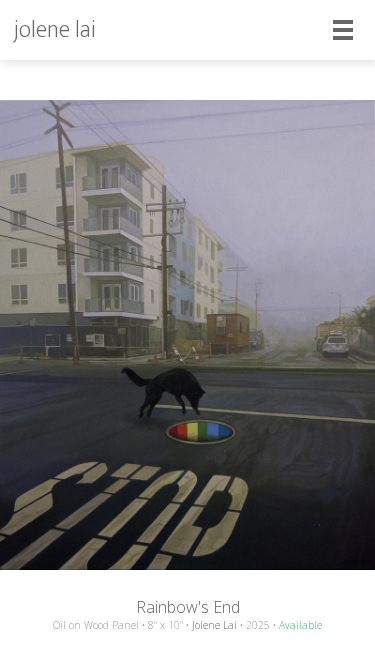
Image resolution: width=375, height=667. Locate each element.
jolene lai (55, 30)
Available (300, 625)
